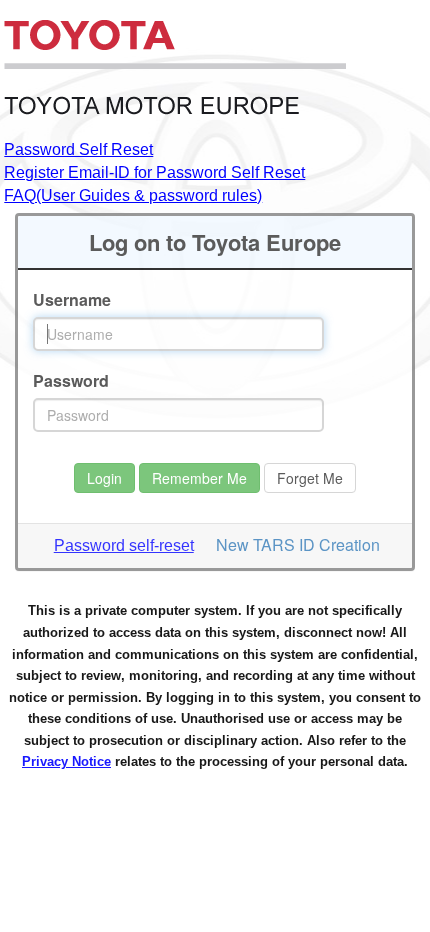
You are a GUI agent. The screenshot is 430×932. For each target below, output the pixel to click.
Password (71, 381)
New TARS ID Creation (298, 544)
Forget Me (310, 478)
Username (72, 300)
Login (104, 478)
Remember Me (199, 478)
